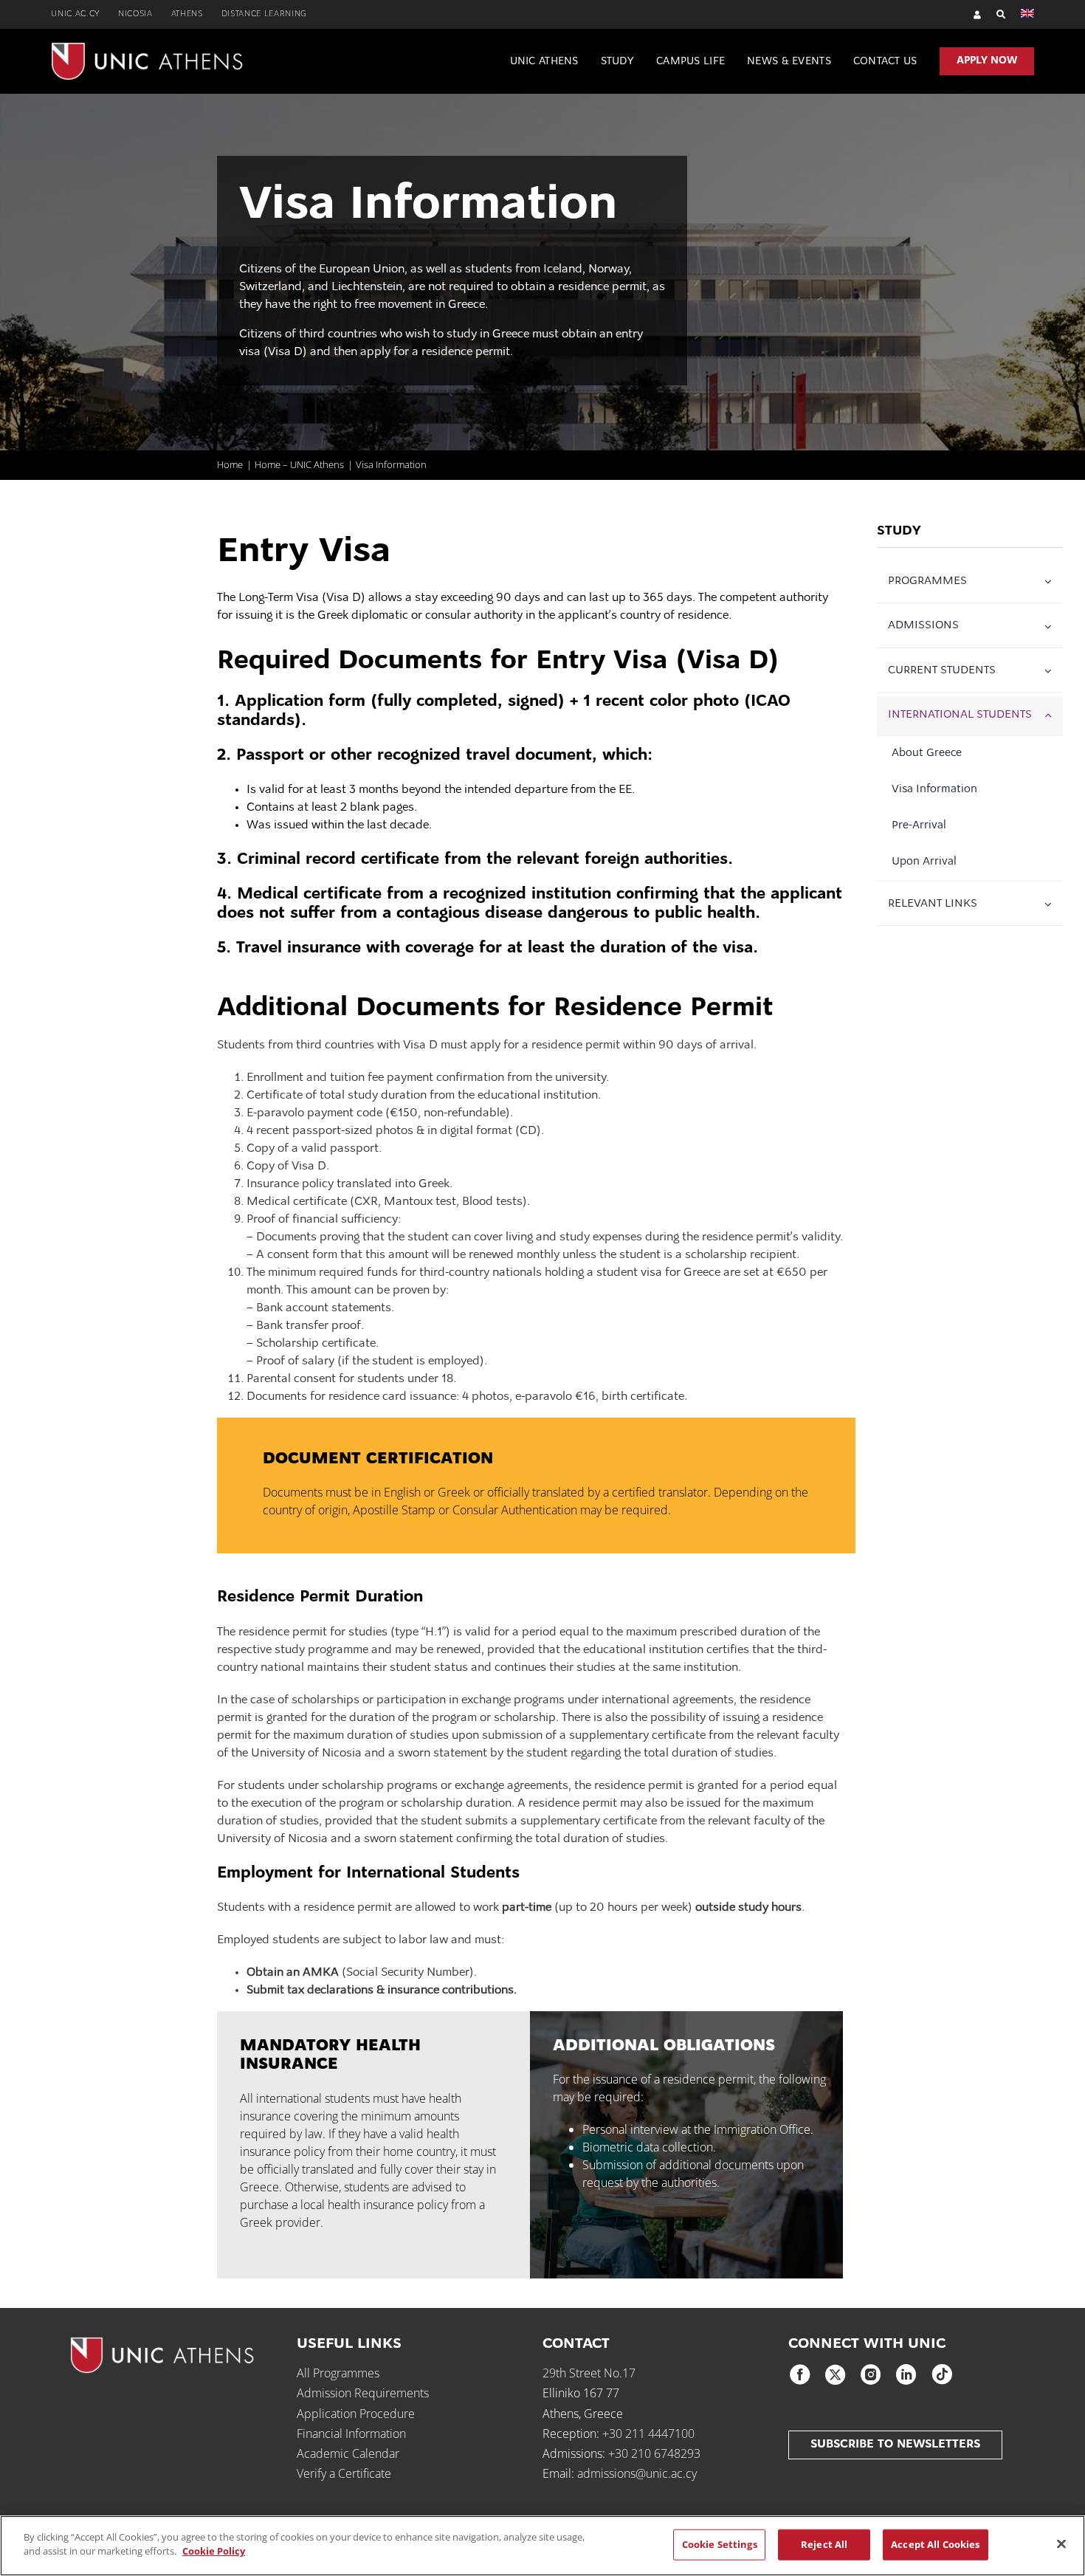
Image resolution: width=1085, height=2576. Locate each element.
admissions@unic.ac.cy (637, 2473)
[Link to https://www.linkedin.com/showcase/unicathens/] (906, 2374)
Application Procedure (356, 2414)
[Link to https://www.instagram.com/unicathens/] (871, 2374)
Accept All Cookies (935, 2544)
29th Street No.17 (589, 2373)
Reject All (824, 2544)
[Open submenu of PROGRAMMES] (1051, 583)
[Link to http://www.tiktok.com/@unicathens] (942, 2374)
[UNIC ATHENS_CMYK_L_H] (147, 48)
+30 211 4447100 (648, 2434)
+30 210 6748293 (654, 2453)
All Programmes (338, 2373)
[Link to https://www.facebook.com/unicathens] (800, 2374)
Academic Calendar (348, 2453)
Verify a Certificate (344, 2473)
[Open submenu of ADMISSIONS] (1051, 627)
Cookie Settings (720, 2544)
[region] (542, 2546)
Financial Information (351, 2434)
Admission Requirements (363, 2393)
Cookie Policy (214, 2551)
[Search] (994, 14)
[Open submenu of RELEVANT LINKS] (1051, 905)
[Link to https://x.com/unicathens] (836, 2374)
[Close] (1061, 2544)
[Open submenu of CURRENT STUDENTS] (1051, 672)
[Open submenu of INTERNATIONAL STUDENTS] (1051, 716)
